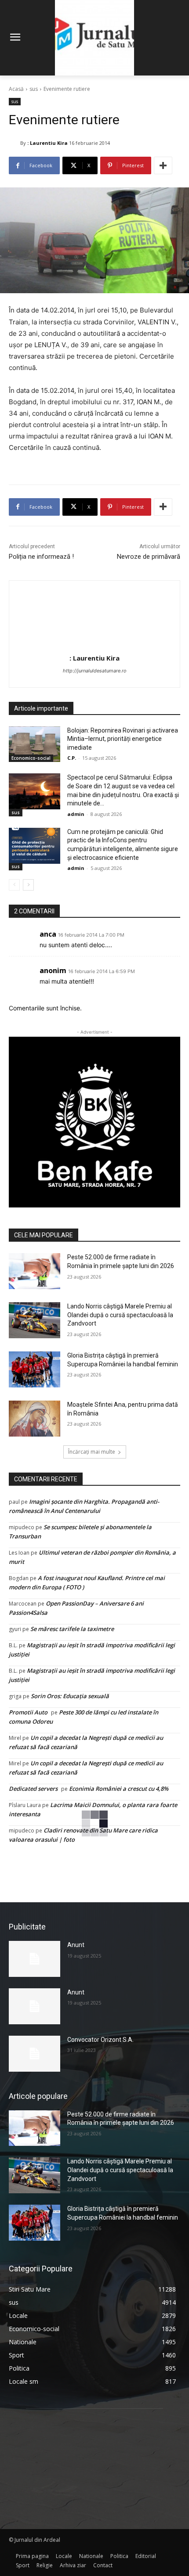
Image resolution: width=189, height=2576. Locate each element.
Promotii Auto (28, 1712)
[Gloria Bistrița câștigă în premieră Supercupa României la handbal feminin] (35, 1369)
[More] (163, 165)
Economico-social (31, 758)
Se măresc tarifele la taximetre (72, 1629)
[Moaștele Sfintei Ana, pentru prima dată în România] (35, 1419)
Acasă (16, 89)
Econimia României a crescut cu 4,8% (119, 1789)
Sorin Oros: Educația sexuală (70, 1696)
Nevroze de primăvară (149, 557)
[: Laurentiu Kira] (15, 143)
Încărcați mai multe (92, 1452)
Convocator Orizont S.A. (100, 2040)
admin (76, 814)
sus (34, 89)
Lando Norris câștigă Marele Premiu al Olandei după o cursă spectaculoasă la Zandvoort (120, 1315)
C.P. (72, 758)
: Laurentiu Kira (47, 143)
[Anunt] (35, 1959)
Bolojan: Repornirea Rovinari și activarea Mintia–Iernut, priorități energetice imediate (123, 739)
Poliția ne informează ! (41, 557)
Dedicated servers (33, 1789)
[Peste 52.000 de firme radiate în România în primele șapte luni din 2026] (35, 1271)
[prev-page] (14, 885)
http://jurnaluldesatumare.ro (95, 671)
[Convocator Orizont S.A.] (35, 2054)
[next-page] (28, 885)
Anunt (76, 1945)
